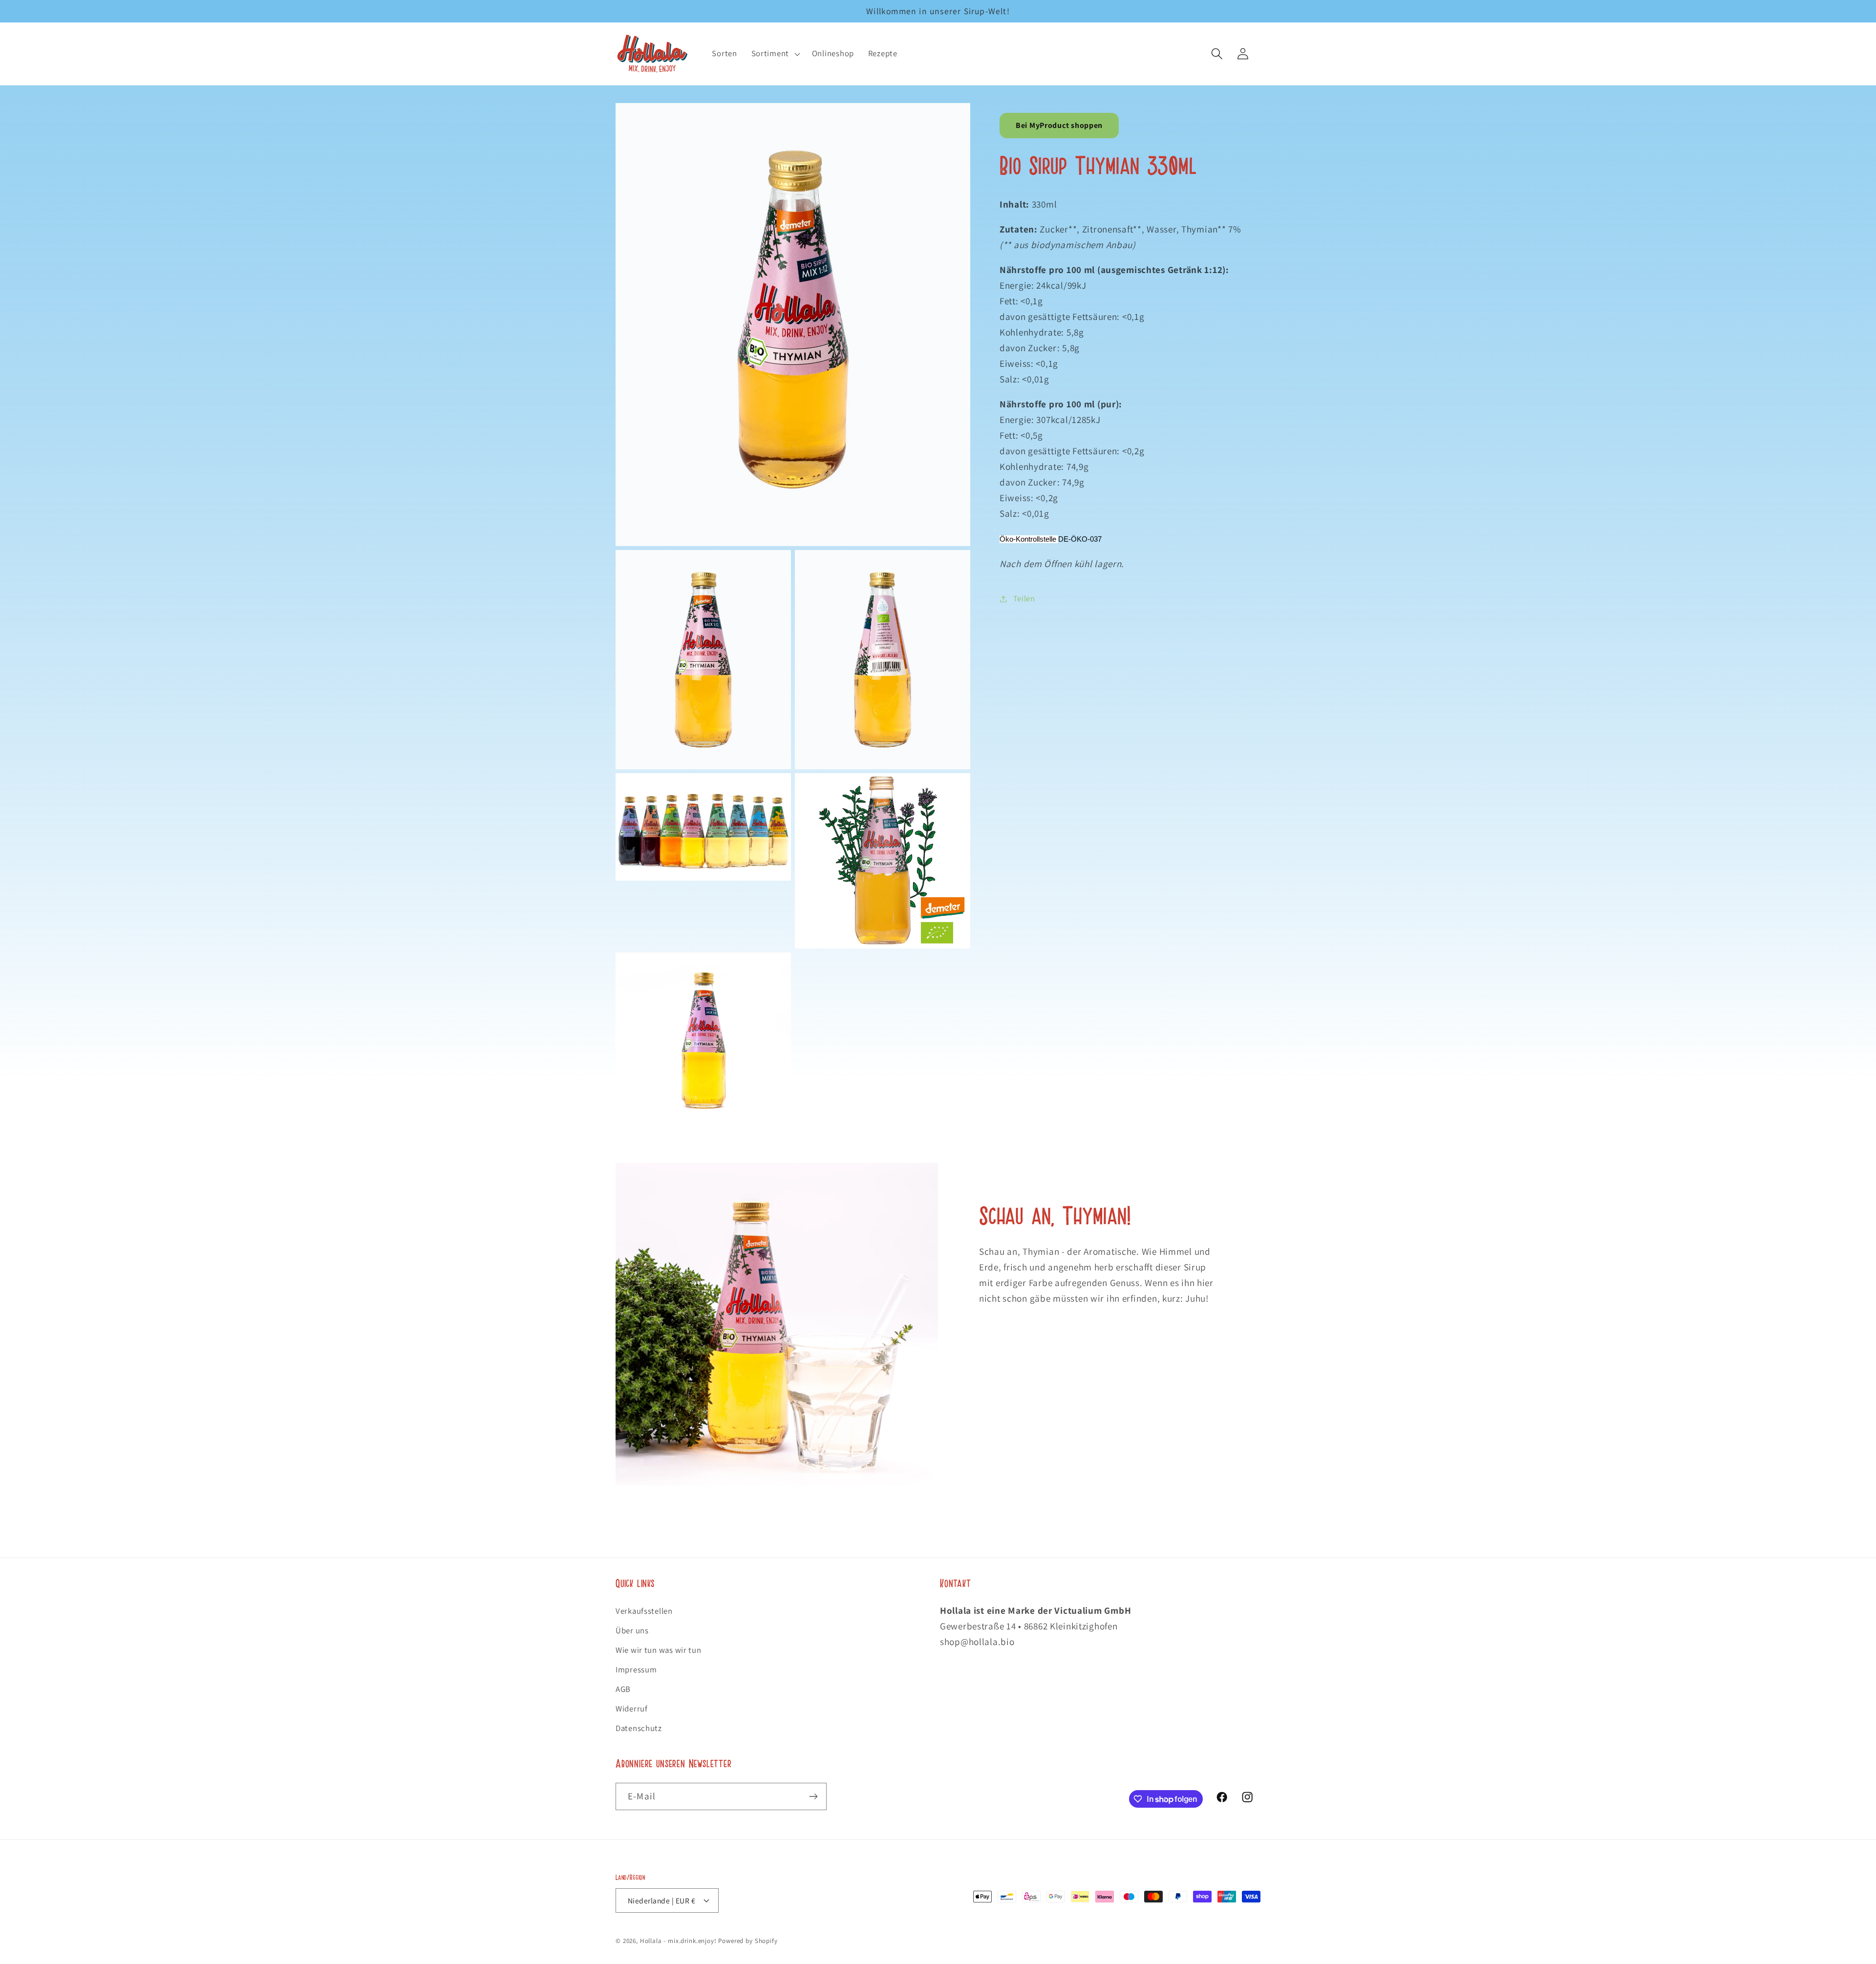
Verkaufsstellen (644, 1611)
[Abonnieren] (813, 1796)
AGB (623, 1689)
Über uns (632, 1630)
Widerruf (632, 1709)
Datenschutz (639, 1728)
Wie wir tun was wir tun (659, 1650)
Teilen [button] (1024, 598)
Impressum (636, 1669)
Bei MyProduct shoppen (1059, 125)
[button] (774, 54)
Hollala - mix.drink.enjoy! (678, 1941)
